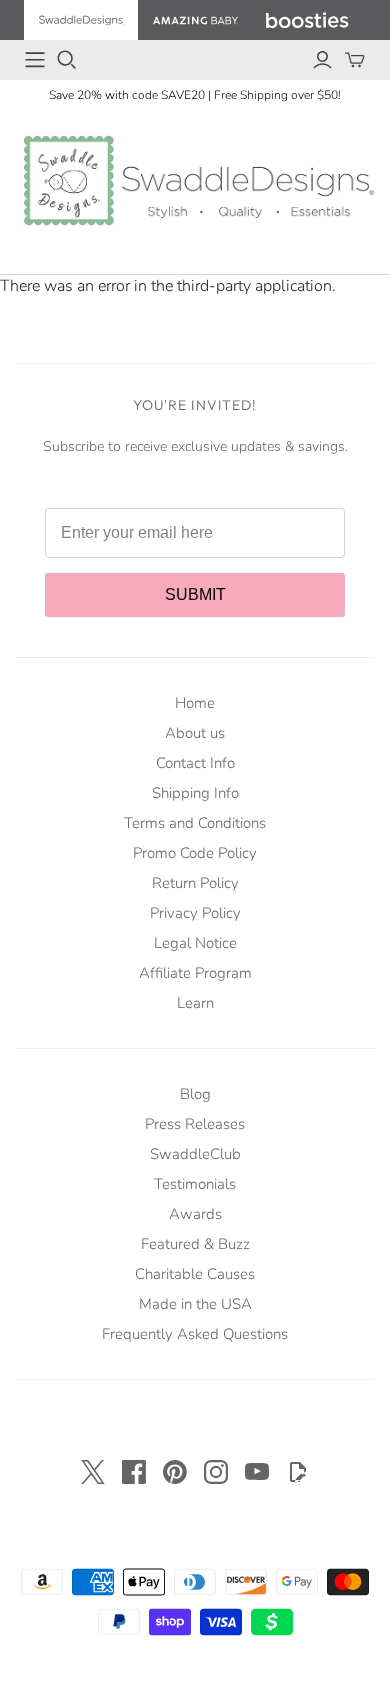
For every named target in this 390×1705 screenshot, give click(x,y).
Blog (195, 1094)
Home (195, 703)
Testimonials (195, 1184)
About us (195, 733)
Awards (195, 1214)
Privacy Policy (195, 913)
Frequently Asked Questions (195, 1334)
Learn (195, 1003)
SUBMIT (195, 594)
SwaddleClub (195, 1154)
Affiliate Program (195, 973)
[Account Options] (322, 60)
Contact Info (195, 763)
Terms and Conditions (195, 823)
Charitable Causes (195, 1274)
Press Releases (195, 1124)
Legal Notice (195, 943)
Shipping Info (195, 793)
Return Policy (195, 883)
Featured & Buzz (195, 1244)
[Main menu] (35, 60)
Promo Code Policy (195, 853)
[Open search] (67, 60)
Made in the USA (195, 1304)
